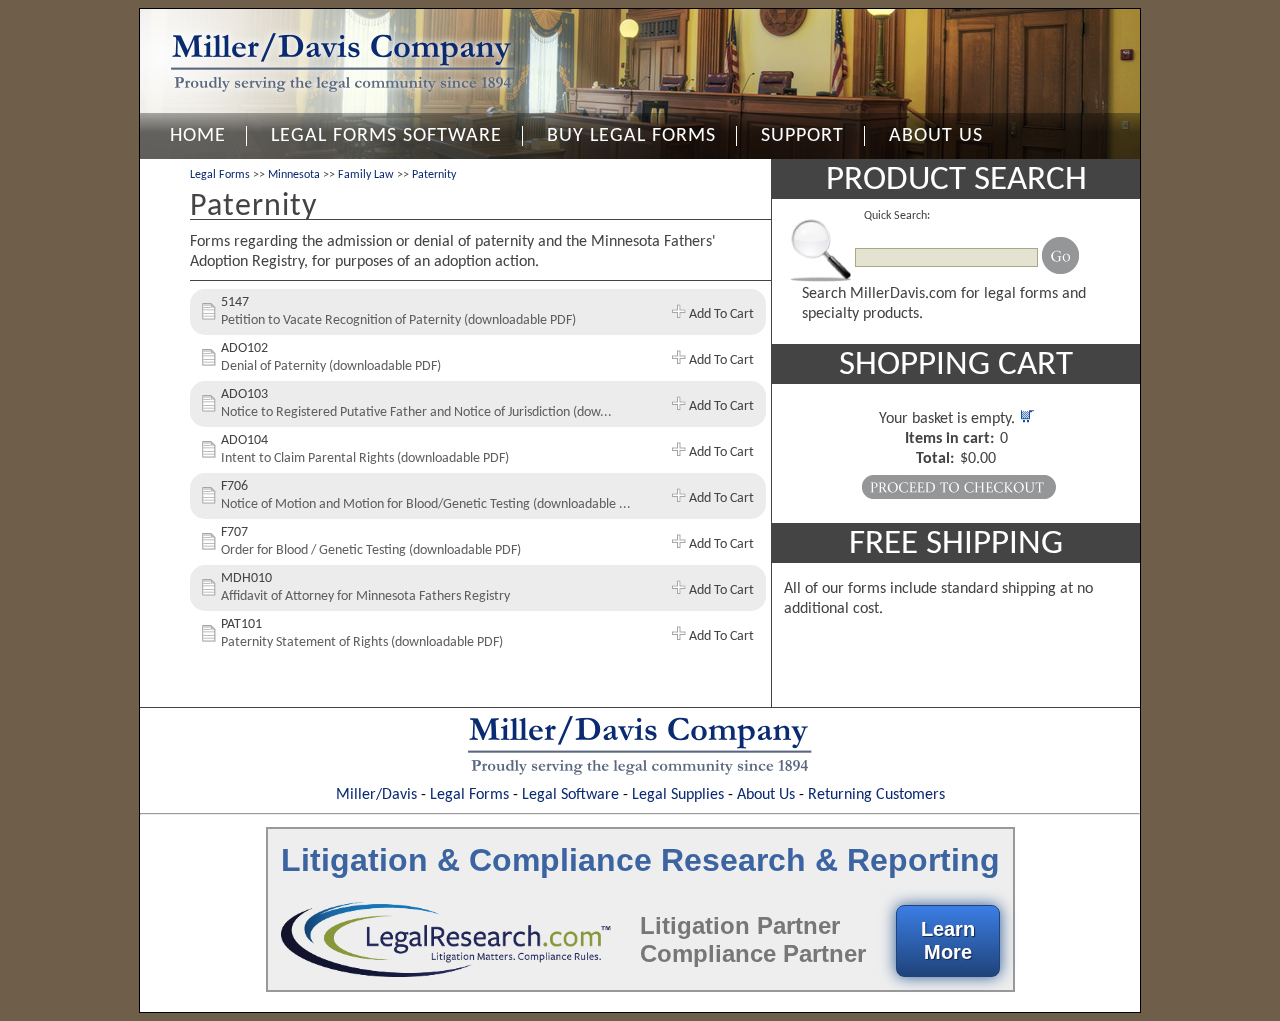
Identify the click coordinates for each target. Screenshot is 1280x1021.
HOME (198, 136)
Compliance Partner (753, 953)
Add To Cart (720, 314)
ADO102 (244, 348)
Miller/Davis (376, 795)
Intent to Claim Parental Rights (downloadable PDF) (365, 458)
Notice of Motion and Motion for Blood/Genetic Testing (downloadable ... (426, 504)
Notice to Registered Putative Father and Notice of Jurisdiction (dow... (416, 412)
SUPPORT (802, 136)
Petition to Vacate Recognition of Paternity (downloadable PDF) (398, 320)
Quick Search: (897, 216)
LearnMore (948, 940)
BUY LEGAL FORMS (631, 136)
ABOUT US (936, 136)
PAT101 (241, 624)
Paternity (434, 175)
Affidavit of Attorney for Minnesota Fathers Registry (365, 596)
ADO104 (244, 440)
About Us (766, 795)
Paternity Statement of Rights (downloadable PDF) (362, 642)
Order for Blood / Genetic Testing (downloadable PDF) (371, 550)
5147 (235, 302)
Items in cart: (949, 439)
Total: (935, 459)
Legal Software (570, 795)
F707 (234, 532)
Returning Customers (876, 795)
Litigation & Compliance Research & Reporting (640, 860)
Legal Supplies (678, 795)
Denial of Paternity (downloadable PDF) (331, 366)
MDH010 (246, 578)
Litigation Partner (740, 925)
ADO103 (244, 394)
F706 (234, 486)
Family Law (366, 175)
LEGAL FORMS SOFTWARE (386, 136)
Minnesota (294, 175)
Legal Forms (220, 175)
